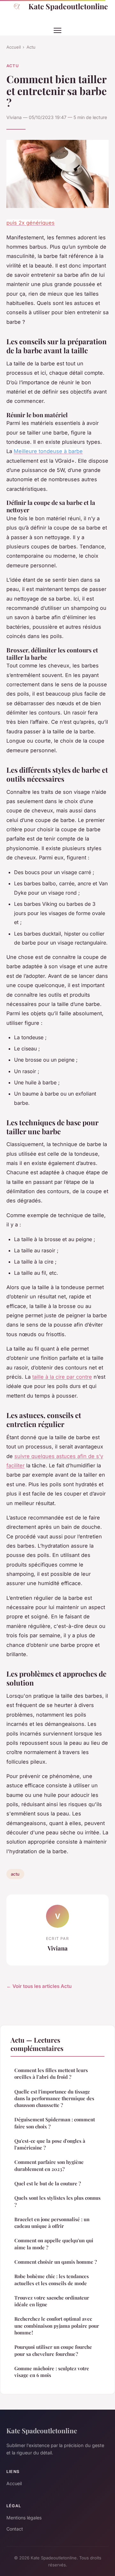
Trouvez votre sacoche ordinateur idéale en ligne (52, 2301)
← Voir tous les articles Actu (39, 1986)
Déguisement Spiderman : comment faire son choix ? (55, 2123)
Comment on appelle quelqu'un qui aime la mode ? (54, 2244)
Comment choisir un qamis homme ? (56, 2262)
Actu (31, 47)
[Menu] (57, 30)
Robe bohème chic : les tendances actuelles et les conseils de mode (52, 2280)
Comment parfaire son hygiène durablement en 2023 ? (49, 2165)
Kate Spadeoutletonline (68, 6)
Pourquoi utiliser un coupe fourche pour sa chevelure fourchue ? (53, 2350)
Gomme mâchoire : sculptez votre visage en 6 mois (52, 2372)
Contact (15, 2529)
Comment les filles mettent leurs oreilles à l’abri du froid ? (51, 2074)
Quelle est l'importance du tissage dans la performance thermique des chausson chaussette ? (54, 2098)
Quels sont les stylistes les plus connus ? (57, 2201)
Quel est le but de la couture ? (48, 2183)
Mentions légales (24, 2518)
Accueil (14, 47)
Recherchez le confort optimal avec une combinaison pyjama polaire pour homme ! (57, 2326)
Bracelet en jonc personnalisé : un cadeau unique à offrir (52, 2223)
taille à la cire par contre (62, 1377)
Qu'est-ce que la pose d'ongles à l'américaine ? (50, 2144)
